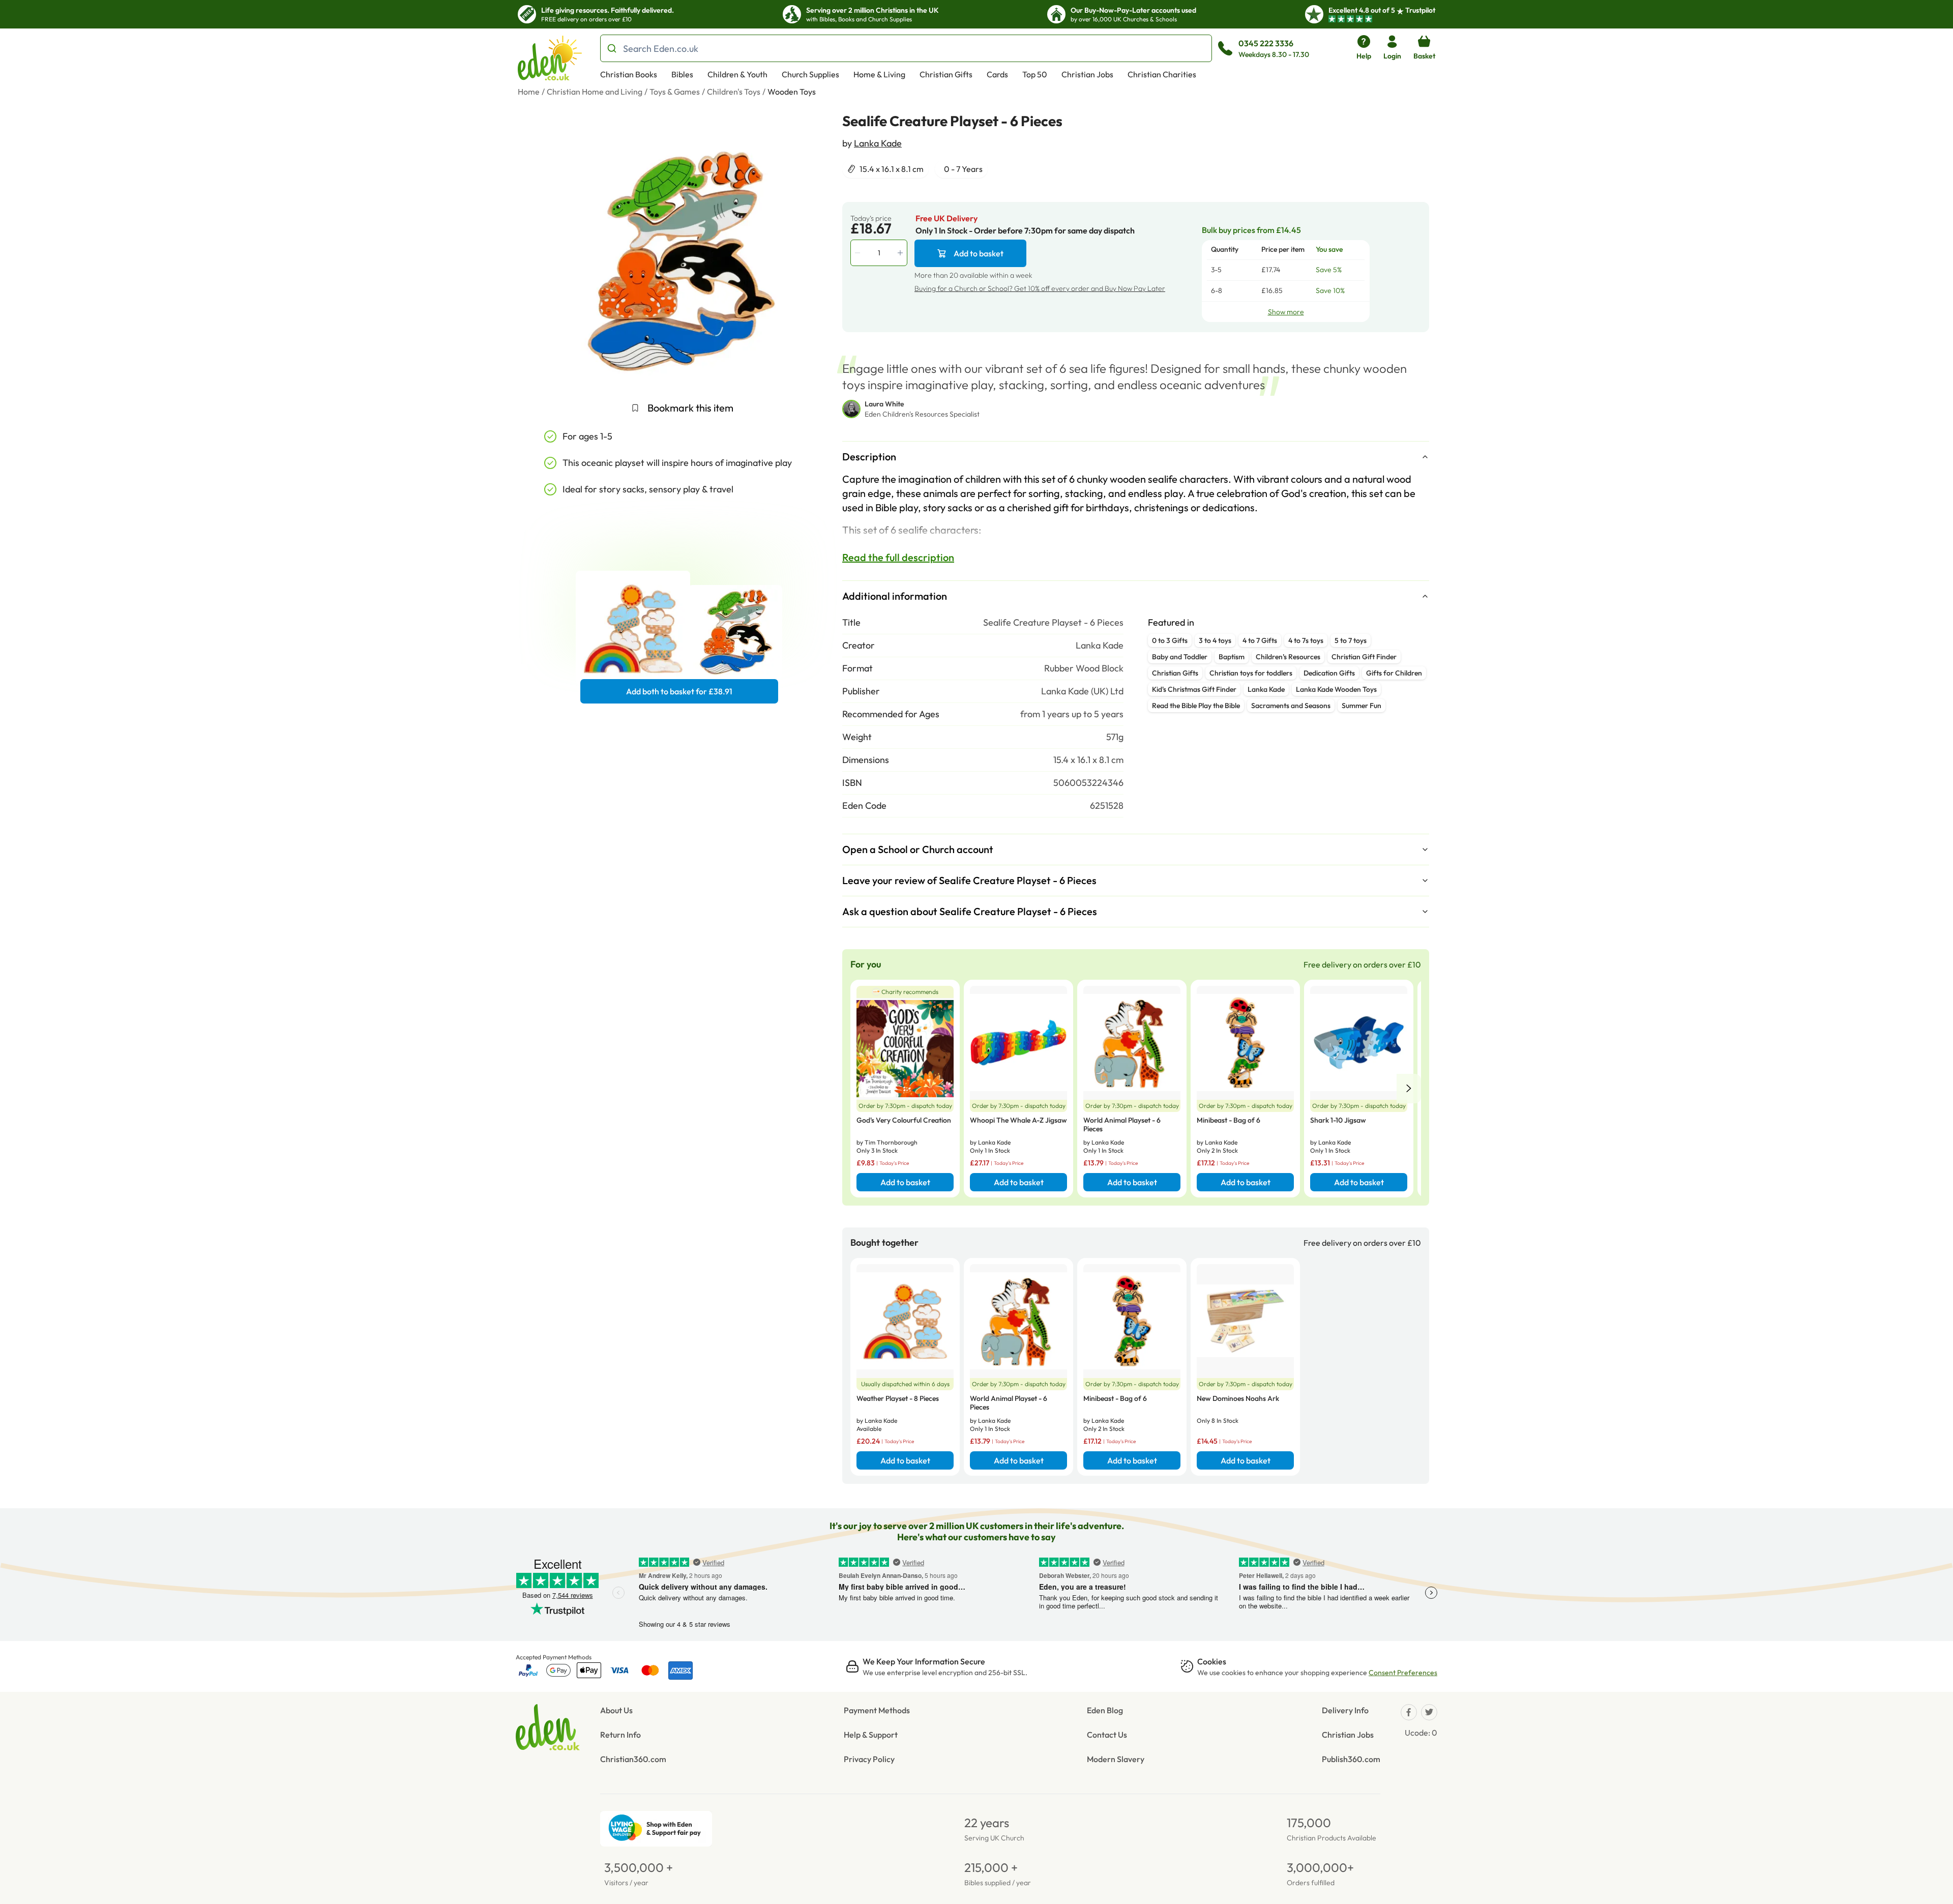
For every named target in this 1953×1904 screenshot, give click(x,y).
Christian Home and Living (595, 92)
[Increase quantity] (901, 253)
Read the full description (898, 557)
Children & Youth (737, 74)
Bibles (682, 74)
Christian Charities (1162, 74)
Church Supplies (810, 74)
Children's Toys (734, 92)
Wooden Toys (792, 92)
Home (529, 92)
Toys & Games (675, 92)
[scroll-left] (1409, 1089)
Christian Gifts (946, 74)
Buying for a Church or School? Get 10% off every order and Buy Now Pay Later (1040, 288)
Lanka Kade (878, 143)
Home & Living (879, 74)
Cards (997, 74)
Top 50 (1035, 74)
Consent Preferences (1403, 1673)
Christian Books (629, 74)
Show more (1286, 312)
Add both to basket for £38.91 (679, 691)
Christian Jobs (1087, 74)
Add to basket (979, 253)
